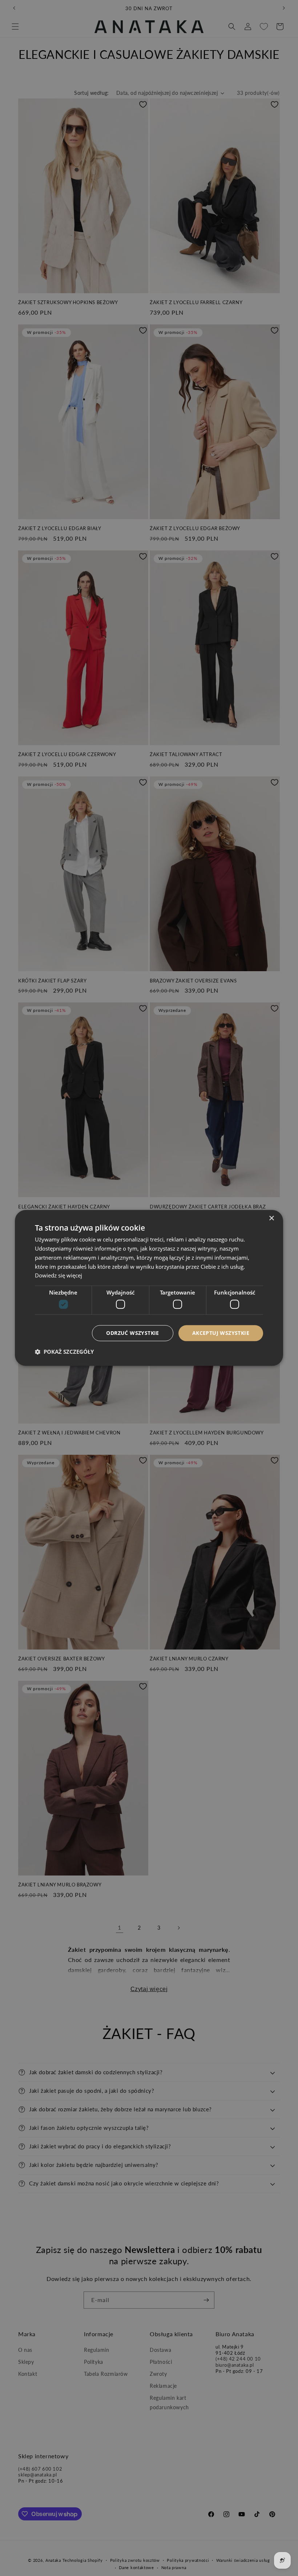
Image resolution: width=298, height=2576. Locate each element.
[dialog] (149, 1288)
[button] (64, 1352)
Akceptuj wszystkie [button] (221, 1333)
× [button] (271, 1218)
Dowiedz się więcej (59, 1276)
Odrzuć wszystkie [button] (132, 1333)
